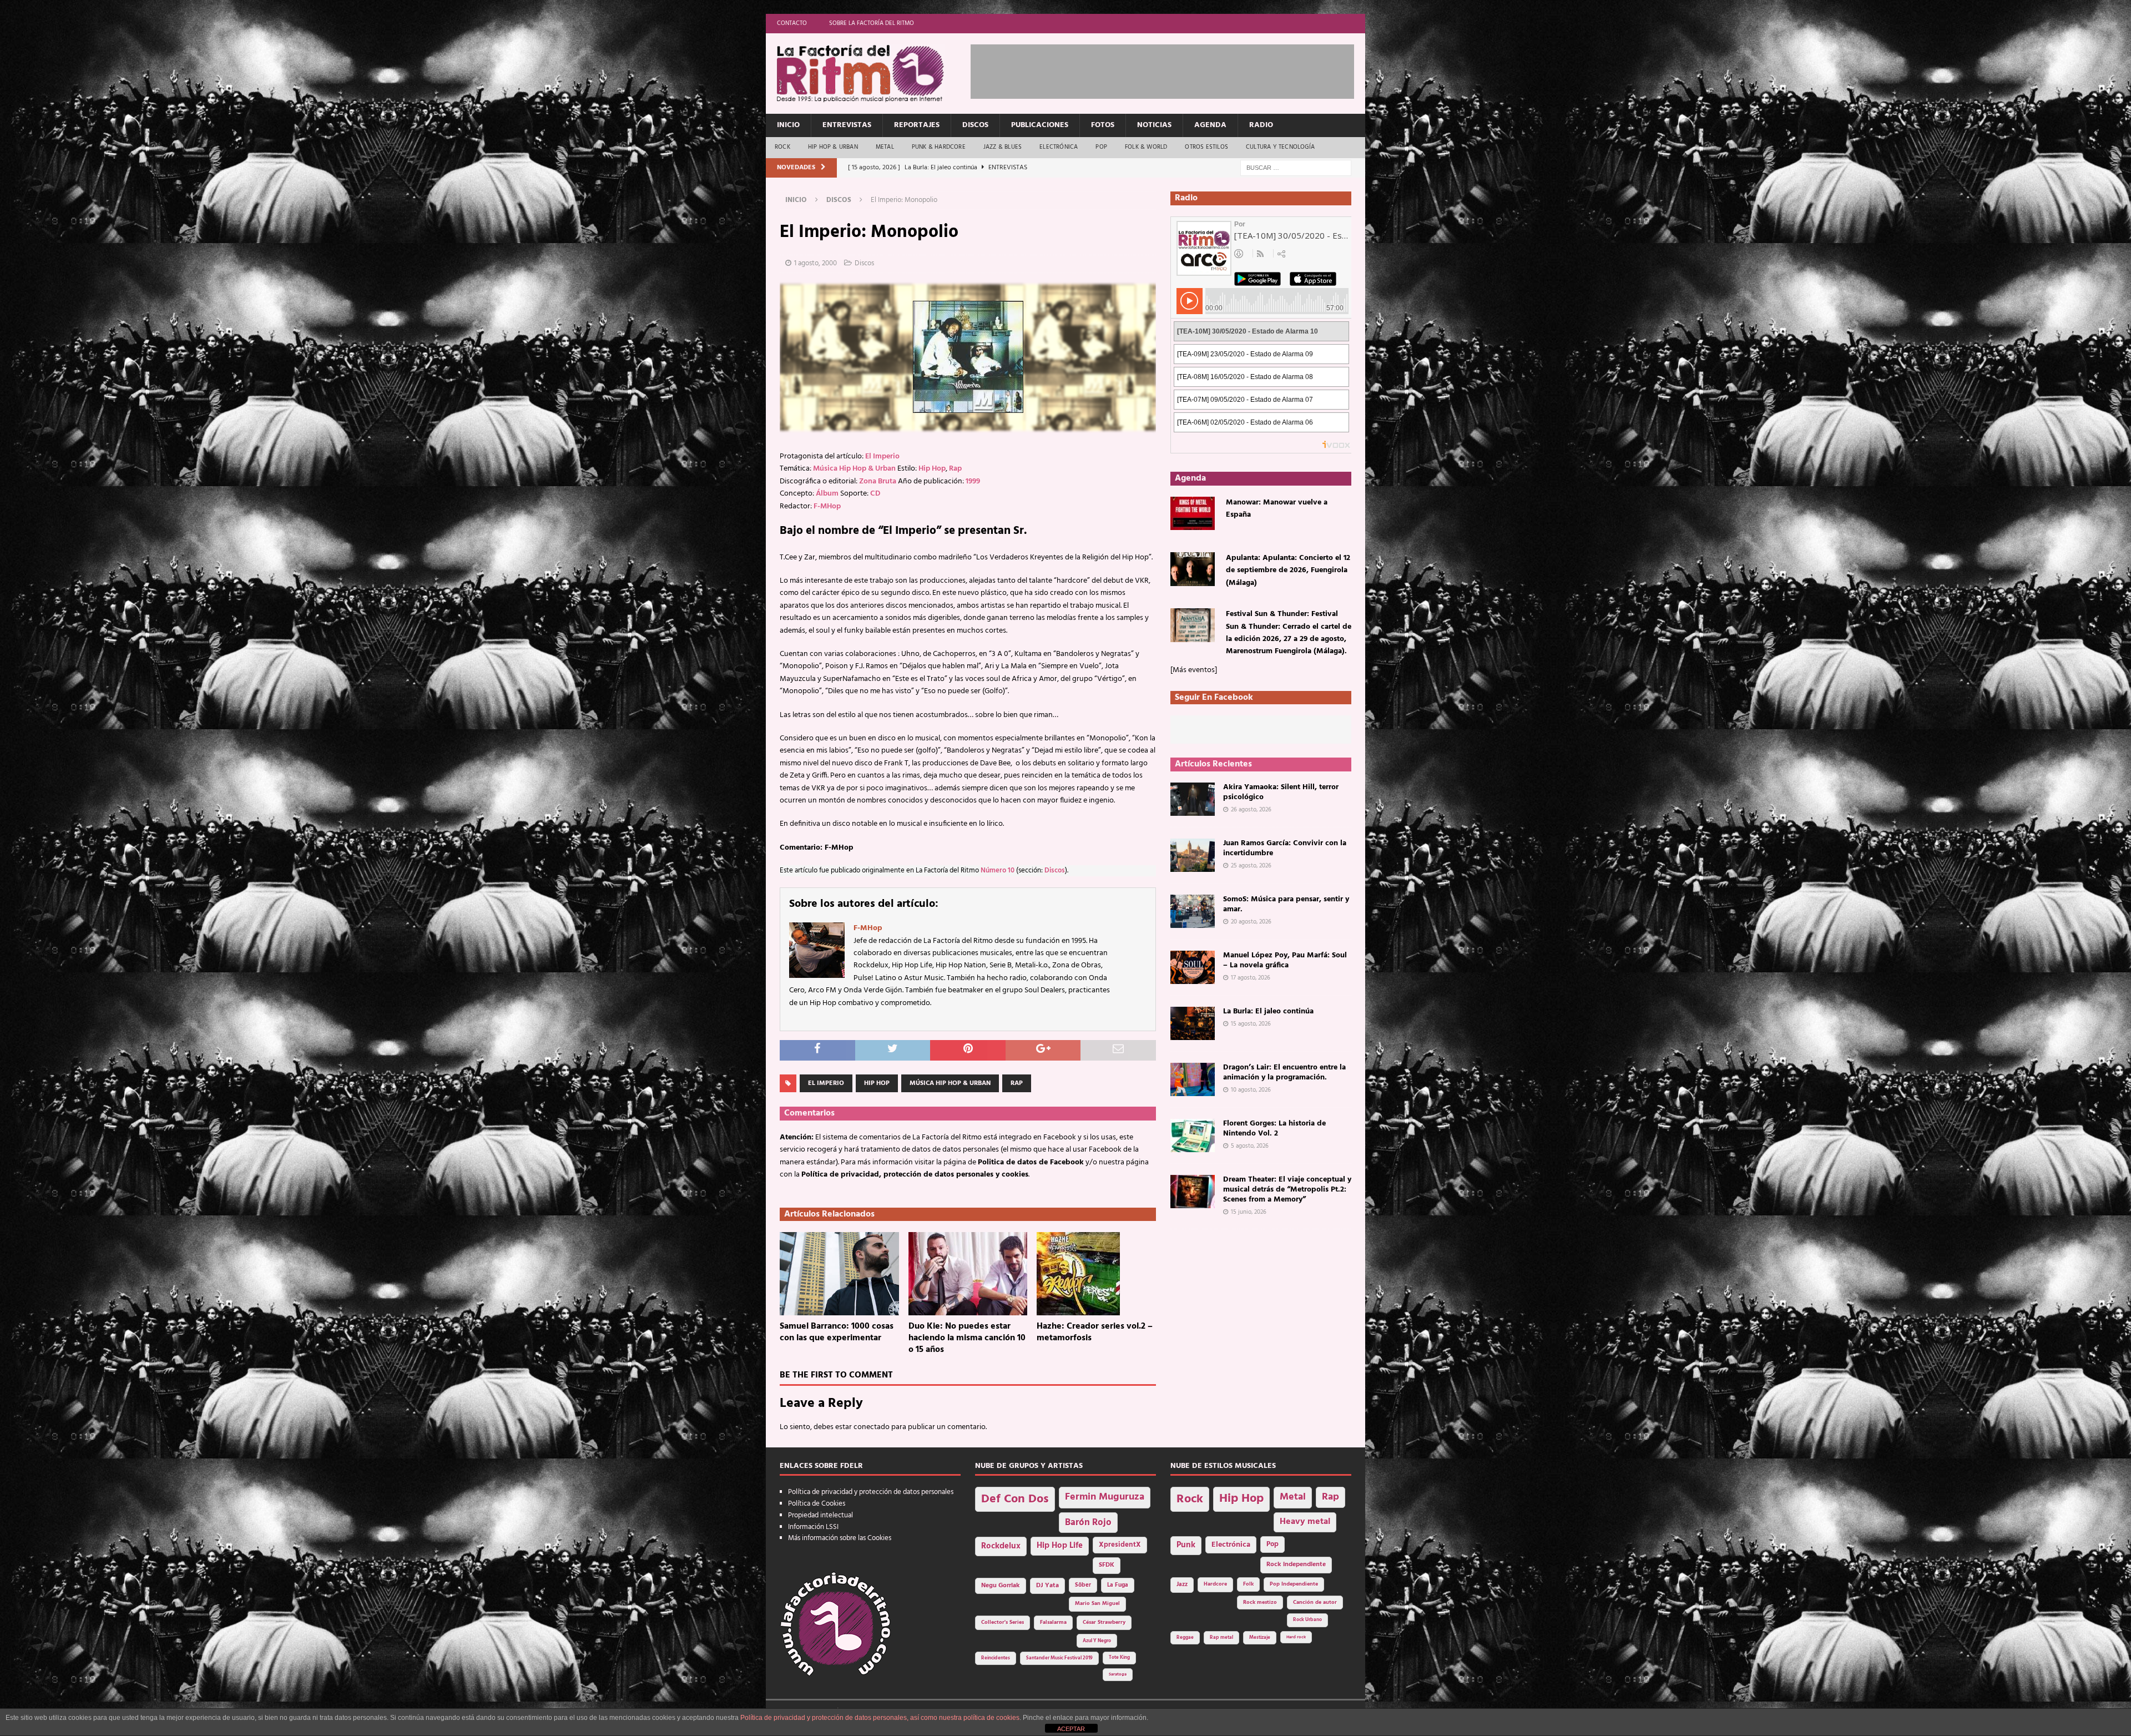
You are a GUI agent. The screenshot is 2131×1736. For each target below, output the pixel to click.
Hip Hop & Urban (833, 147)
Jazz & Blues (1003, 147)
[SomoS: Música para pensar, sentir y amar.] (1193, 911)
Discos (975, 125)
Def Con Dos (1015, 1499)
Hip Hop (932, 469)
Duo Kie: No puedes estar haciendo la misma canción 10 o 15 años (967, 1338)
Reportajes (917, 125)
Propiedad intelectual (820, 1515)
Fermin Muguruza (1105, 1497)
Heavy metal (1305, 1522)
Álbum (827, 494)
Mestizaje (1260, 1638)
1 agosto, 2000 (815, 263)
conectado (872, 1427)
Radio (1261, 125)
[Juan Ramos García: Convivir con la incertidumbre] (1193, 855)
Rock (782, 147)
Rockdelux (1001, 1546)
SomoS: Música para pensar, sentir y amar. (1286, 904)
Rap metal (1221, 1637)
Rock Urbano (1307, 1620)
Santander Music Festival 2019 (1059, 1658)
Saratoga (1118, 1674)
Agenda (1210, 125)
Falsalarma (1053, 1623)
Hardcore (1215, 1584)
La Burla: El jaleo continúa (1268, 1011)
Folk (1248, 1584)
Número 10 (998, 871)
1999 (973, 481)
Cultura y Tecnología (1280, 147)
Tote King (1119, 1658)
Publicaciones (1040, 125)
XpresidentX (1120, 1545)
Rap (955, 469)
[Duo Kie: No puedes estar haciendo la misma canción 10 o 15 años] (968, 1274)
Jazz (1182, 1584)
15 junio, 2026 (1249, 1212)
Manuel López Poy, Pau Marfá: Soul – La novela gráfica (1285, 960)
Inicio (788, 125)
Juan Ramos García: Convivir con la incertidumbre (1285, 848)
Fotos (1103, 125)
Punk (1186, 1545)
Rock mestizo (1260, 1603)
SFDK (1107, 1565)
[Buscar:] (1296, 168)
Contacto (792, 23)
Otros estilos (1206, 147)
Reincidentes (996, 1658)
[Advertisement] (1173, 69)
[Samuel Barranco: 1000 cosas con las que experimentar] (839, 1274)
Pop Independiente (1294, 1584)
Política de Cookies (817, 1504)
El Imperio (882, 456)
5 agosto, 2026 (1250, 1146)
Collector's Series (1003, 1623)
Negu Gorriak (1001, 1586)
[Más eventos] (1194, 670)
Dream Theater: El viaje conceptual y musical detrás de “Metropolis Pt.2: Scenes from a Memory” (1287, 1190)
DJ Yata (1047, 1586)
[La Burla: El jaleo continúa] (1193, 1023)
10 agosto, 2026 (1251, 1090)
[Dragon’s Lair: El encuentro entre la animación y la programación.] (1193, 1079)
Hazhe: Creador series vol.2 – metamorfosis (1095, 1332)
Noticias (1154, 125)
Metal (885, 147)
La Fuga (1118, 1585)
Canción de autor (1315, 1603)
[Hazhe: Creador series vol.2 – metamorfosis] (1096, 1274)
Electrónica (1059, 147)
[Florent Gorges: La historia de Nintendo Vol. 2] (1193, 1136)
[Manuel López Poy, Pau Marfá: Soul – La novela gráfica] (1193, 967)
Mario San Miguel (1097, 1604)
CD (875, 494)
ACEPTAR (1071, 1729)
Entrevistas (847, 125)
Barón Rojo (1088, 1523)
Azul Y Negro (1097, 1641)
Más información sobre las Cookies (840, 1538)
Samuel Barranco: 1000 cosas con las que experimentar (837, 1332)
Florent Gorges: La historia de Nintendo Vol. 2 (1274, 1129)
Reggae (1185, 1637)
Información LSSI (813, 1527)
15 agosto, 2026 (1251, 1024)
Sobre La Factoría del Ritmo (872, 23)
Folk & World (1146, 147)
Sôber (1083, 1585)
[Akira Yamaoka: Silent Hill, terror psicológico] (1193, 799)
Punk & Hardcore (939, 147)
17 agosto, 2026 (1251, 978)
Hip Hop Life (1060, 1546)
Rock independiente (1296, 1565)
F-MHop (827, 506)
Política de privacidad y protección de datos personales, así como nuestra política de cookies (880, 1718)
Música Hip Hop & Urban (854, 469)
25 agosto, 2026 (1251, 866)
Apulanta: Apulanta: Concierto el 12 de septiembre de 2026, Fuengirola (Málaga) (1288, 571)
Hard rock (1296, 1637)
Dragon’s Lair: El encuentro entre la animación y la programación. (1284, 1073)
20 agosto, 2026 (1251, 922)
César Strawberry (1104, 1623)
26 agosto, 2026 (1251, 810)
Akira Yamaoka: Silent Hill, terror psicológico (1281, 792)
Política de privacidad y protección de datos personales (871, 1492)
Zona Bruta (878, 481)
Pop (1101, 147)
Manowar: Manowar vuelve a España (1277, 509)
